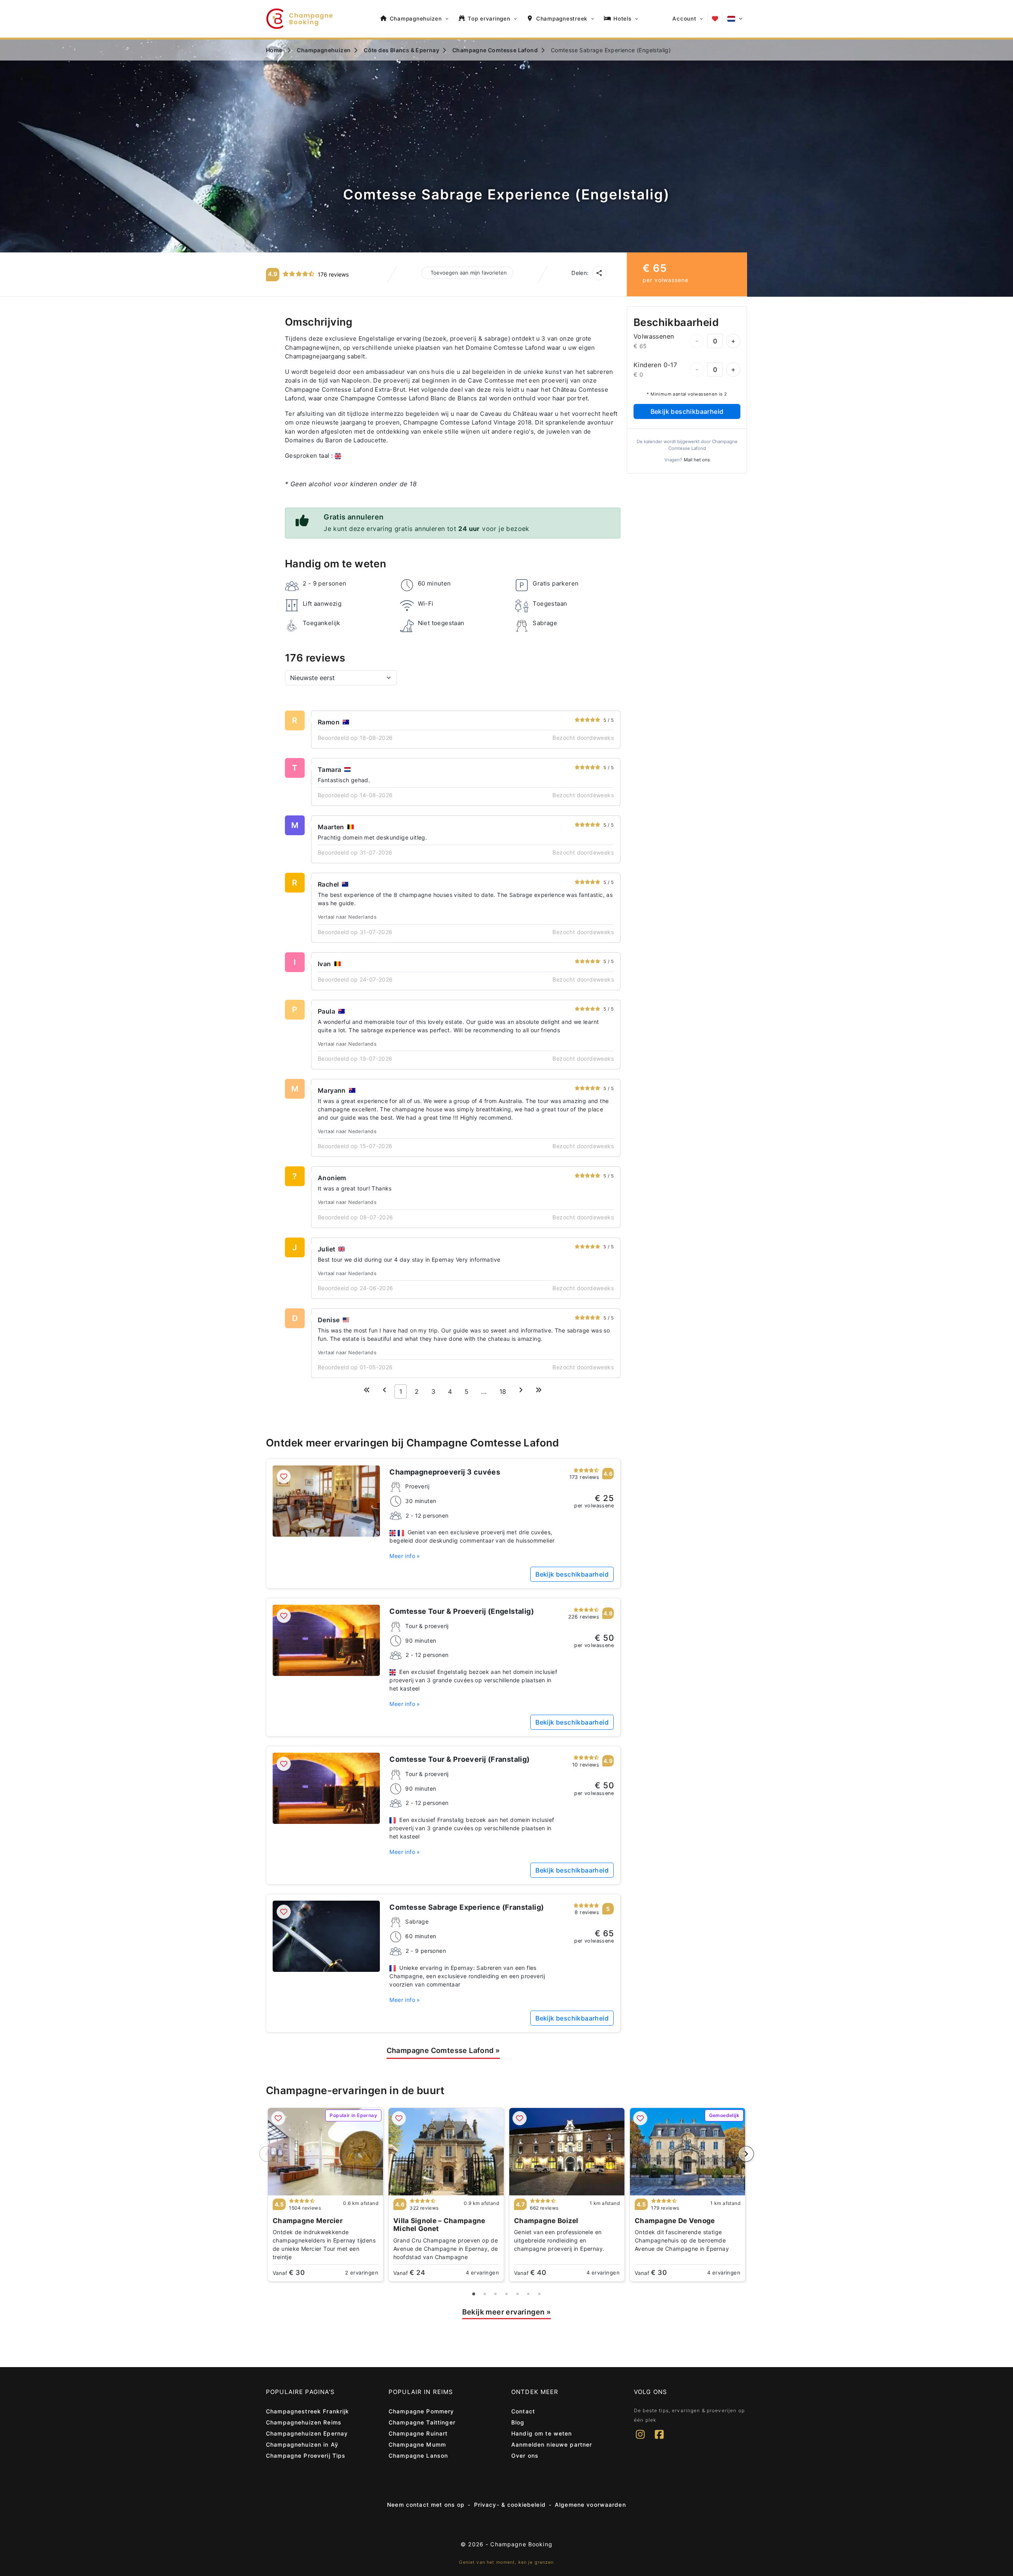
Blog (518, 2422)
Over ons (525, 2456)
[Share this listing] (599, 273)
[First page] (367, 1390)
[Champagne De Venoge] (688, 2152)
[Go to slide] (474, 2294)
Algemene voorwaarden (590, 2505)
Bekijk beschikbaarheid (687, 411)
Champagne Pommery (421, 2411)
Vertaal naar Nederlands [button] (347, 917)
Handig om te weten (542, 2433)
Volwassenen (654, 336)
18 (503, 1391)
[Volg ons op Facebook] (659, 2440)
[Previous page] (385, 1390)
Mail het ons (697, 460)
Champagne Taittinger (422, 2422)
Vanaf (289, 2273)
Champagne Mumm (417, 2444)
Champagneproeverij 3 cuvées (445, 1472)
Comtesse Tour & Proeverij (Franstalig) (459, 1759)
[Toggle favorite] (284, 1477)
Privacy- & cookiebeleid (510, 2505)
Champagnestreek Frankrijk (308, 2411)
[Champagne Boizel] (567, 2152)
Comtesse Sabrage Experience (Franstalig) (467, 1907)
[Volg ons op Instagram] (640, 2440)
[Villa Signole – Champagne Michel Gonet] (446, 2152)
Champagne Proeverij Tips (306, 2456)
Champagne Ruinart (418, 2433)
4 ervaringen (482, 2273)
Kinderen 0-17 (655, 365)
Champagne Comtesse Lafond (443, 2050)
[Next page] (521, 1390)
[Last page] (539, 1390)
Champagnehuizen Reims (304, 2422)
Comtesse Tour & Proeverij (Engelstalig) (462, 1611)
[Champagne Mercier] (325, 2152)
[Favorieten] (715, 19)
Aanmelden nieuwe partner (552, 2444)
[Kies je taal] (735, 19)
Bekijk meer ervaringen (507, 2312)
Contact (523, 2411)
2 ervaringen (362, 2273)
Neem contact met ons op (426, 2505)
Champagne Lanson (418, 2456)
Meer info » (405, 1556)
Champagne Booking (521, 2544)
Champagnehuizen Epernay (307, 2433)
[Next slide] (746, 2154)
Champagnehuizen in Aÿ (302, 2444)
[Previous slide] (267, 2154)
